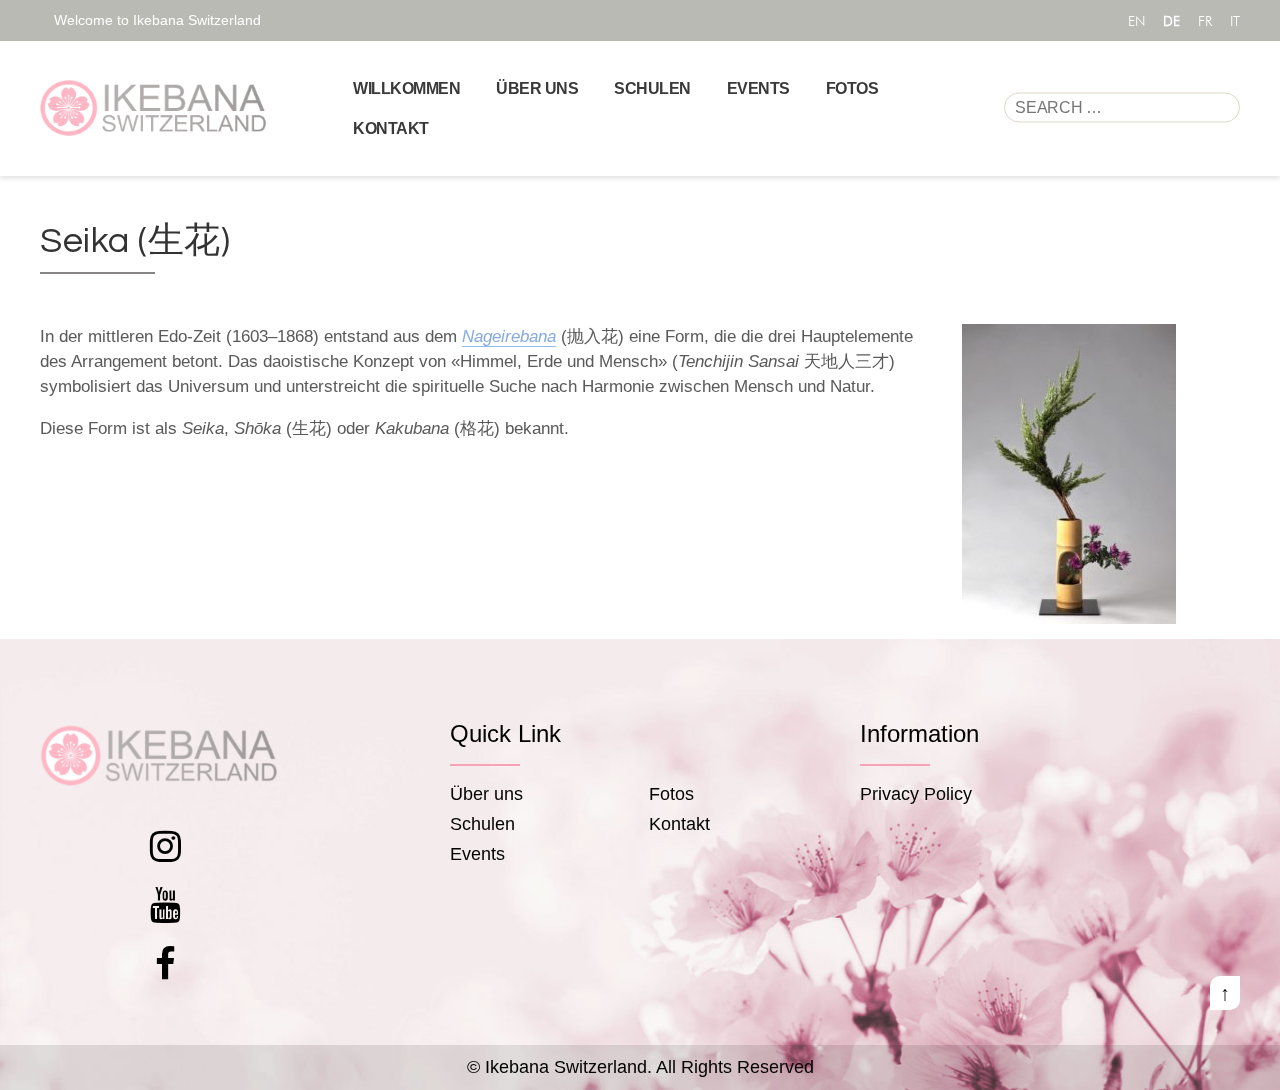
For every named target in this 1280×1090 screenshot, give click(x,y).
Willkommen (406, 88)
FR (1205, 21)
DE (1171, 21)
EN (1136, 21)
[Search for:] (1122, 108)
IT (1235, 21)
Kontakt (391, 128)
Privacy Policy (916, 794)
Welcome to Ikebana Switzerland (157, 20)
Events (758, 88)
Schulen (652, 88)
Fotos (852, 88)
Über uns (537, 88)
